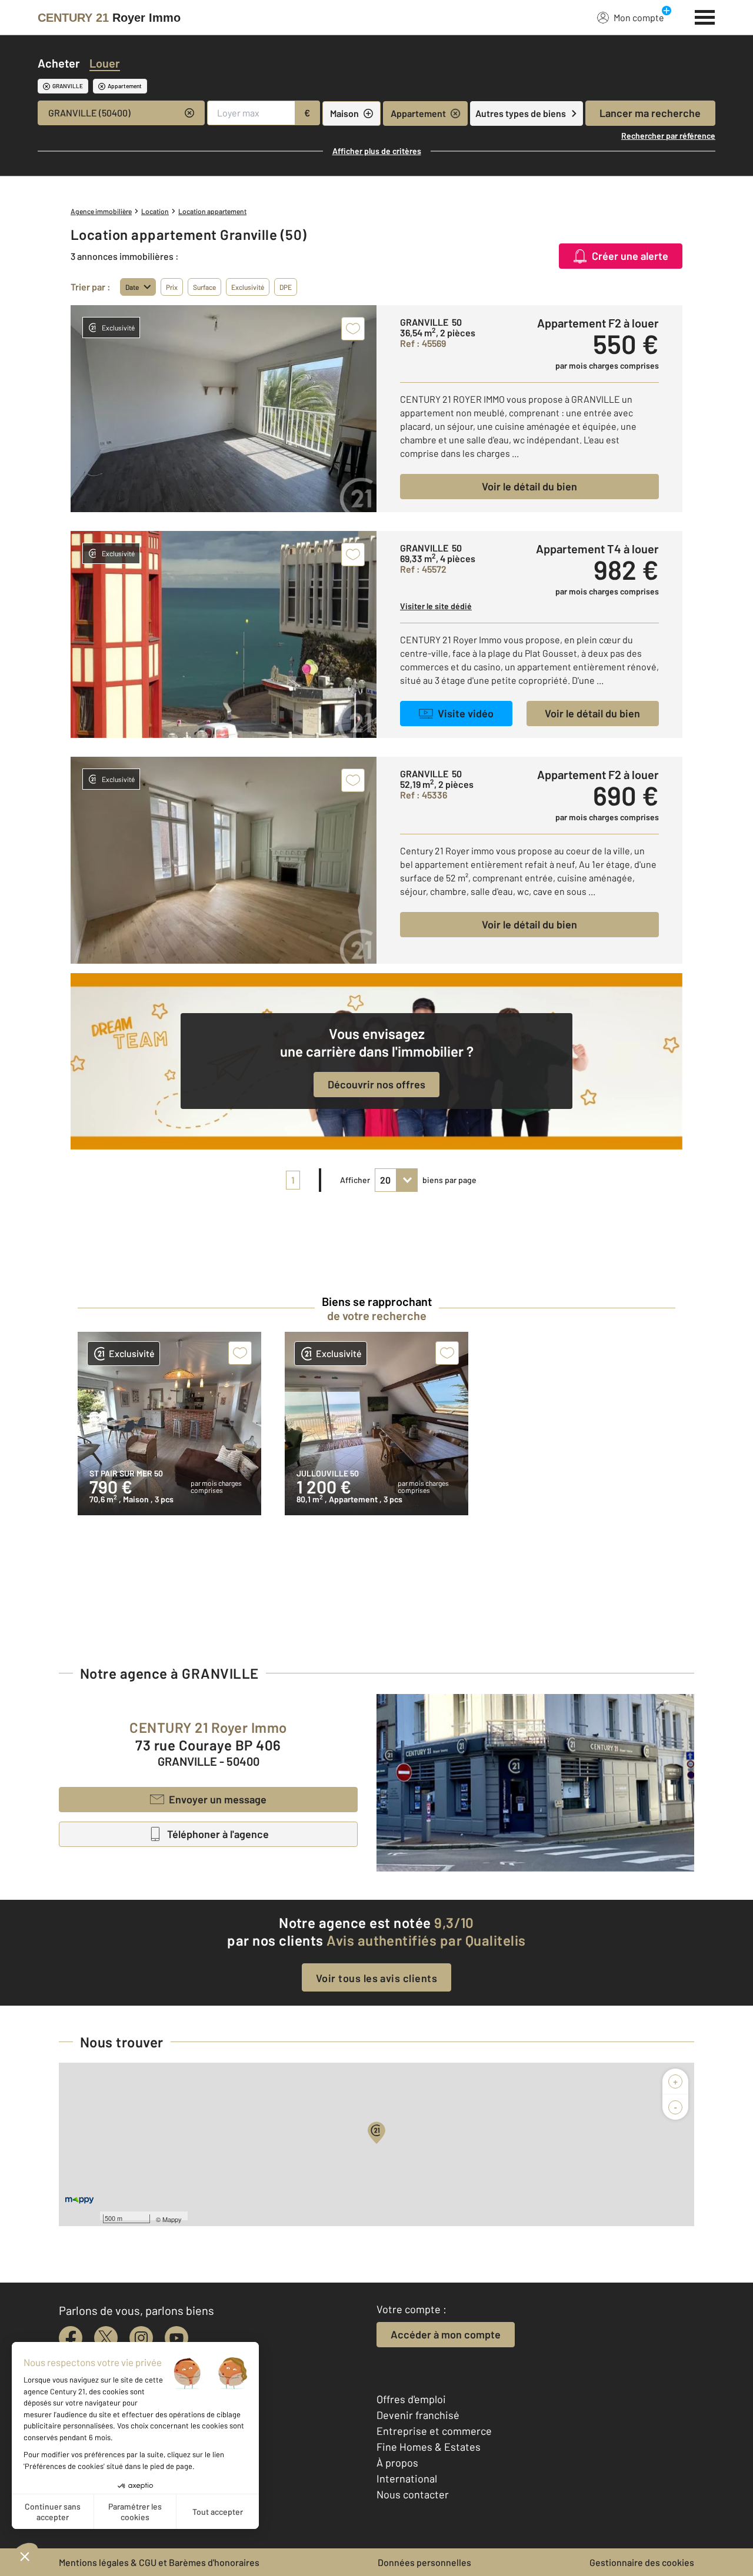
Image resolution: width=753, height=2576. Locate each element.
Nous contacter (413, 2494)
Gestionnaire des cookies (642, 2562)
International (407, 2478)
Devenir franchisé (418, 2415)
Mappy (172, 2219)
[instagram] (141, 2338)
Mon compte (639, 17)
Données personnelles (424, 2562)
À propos (397, 2463)
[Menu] (705, 16)
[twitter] (106, 2338)
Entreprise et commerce (434, 2431)
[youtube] (176, 2338)
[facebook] (71, 2338)
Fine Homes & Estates (429, 2447)
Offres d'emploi (411, 2399)
